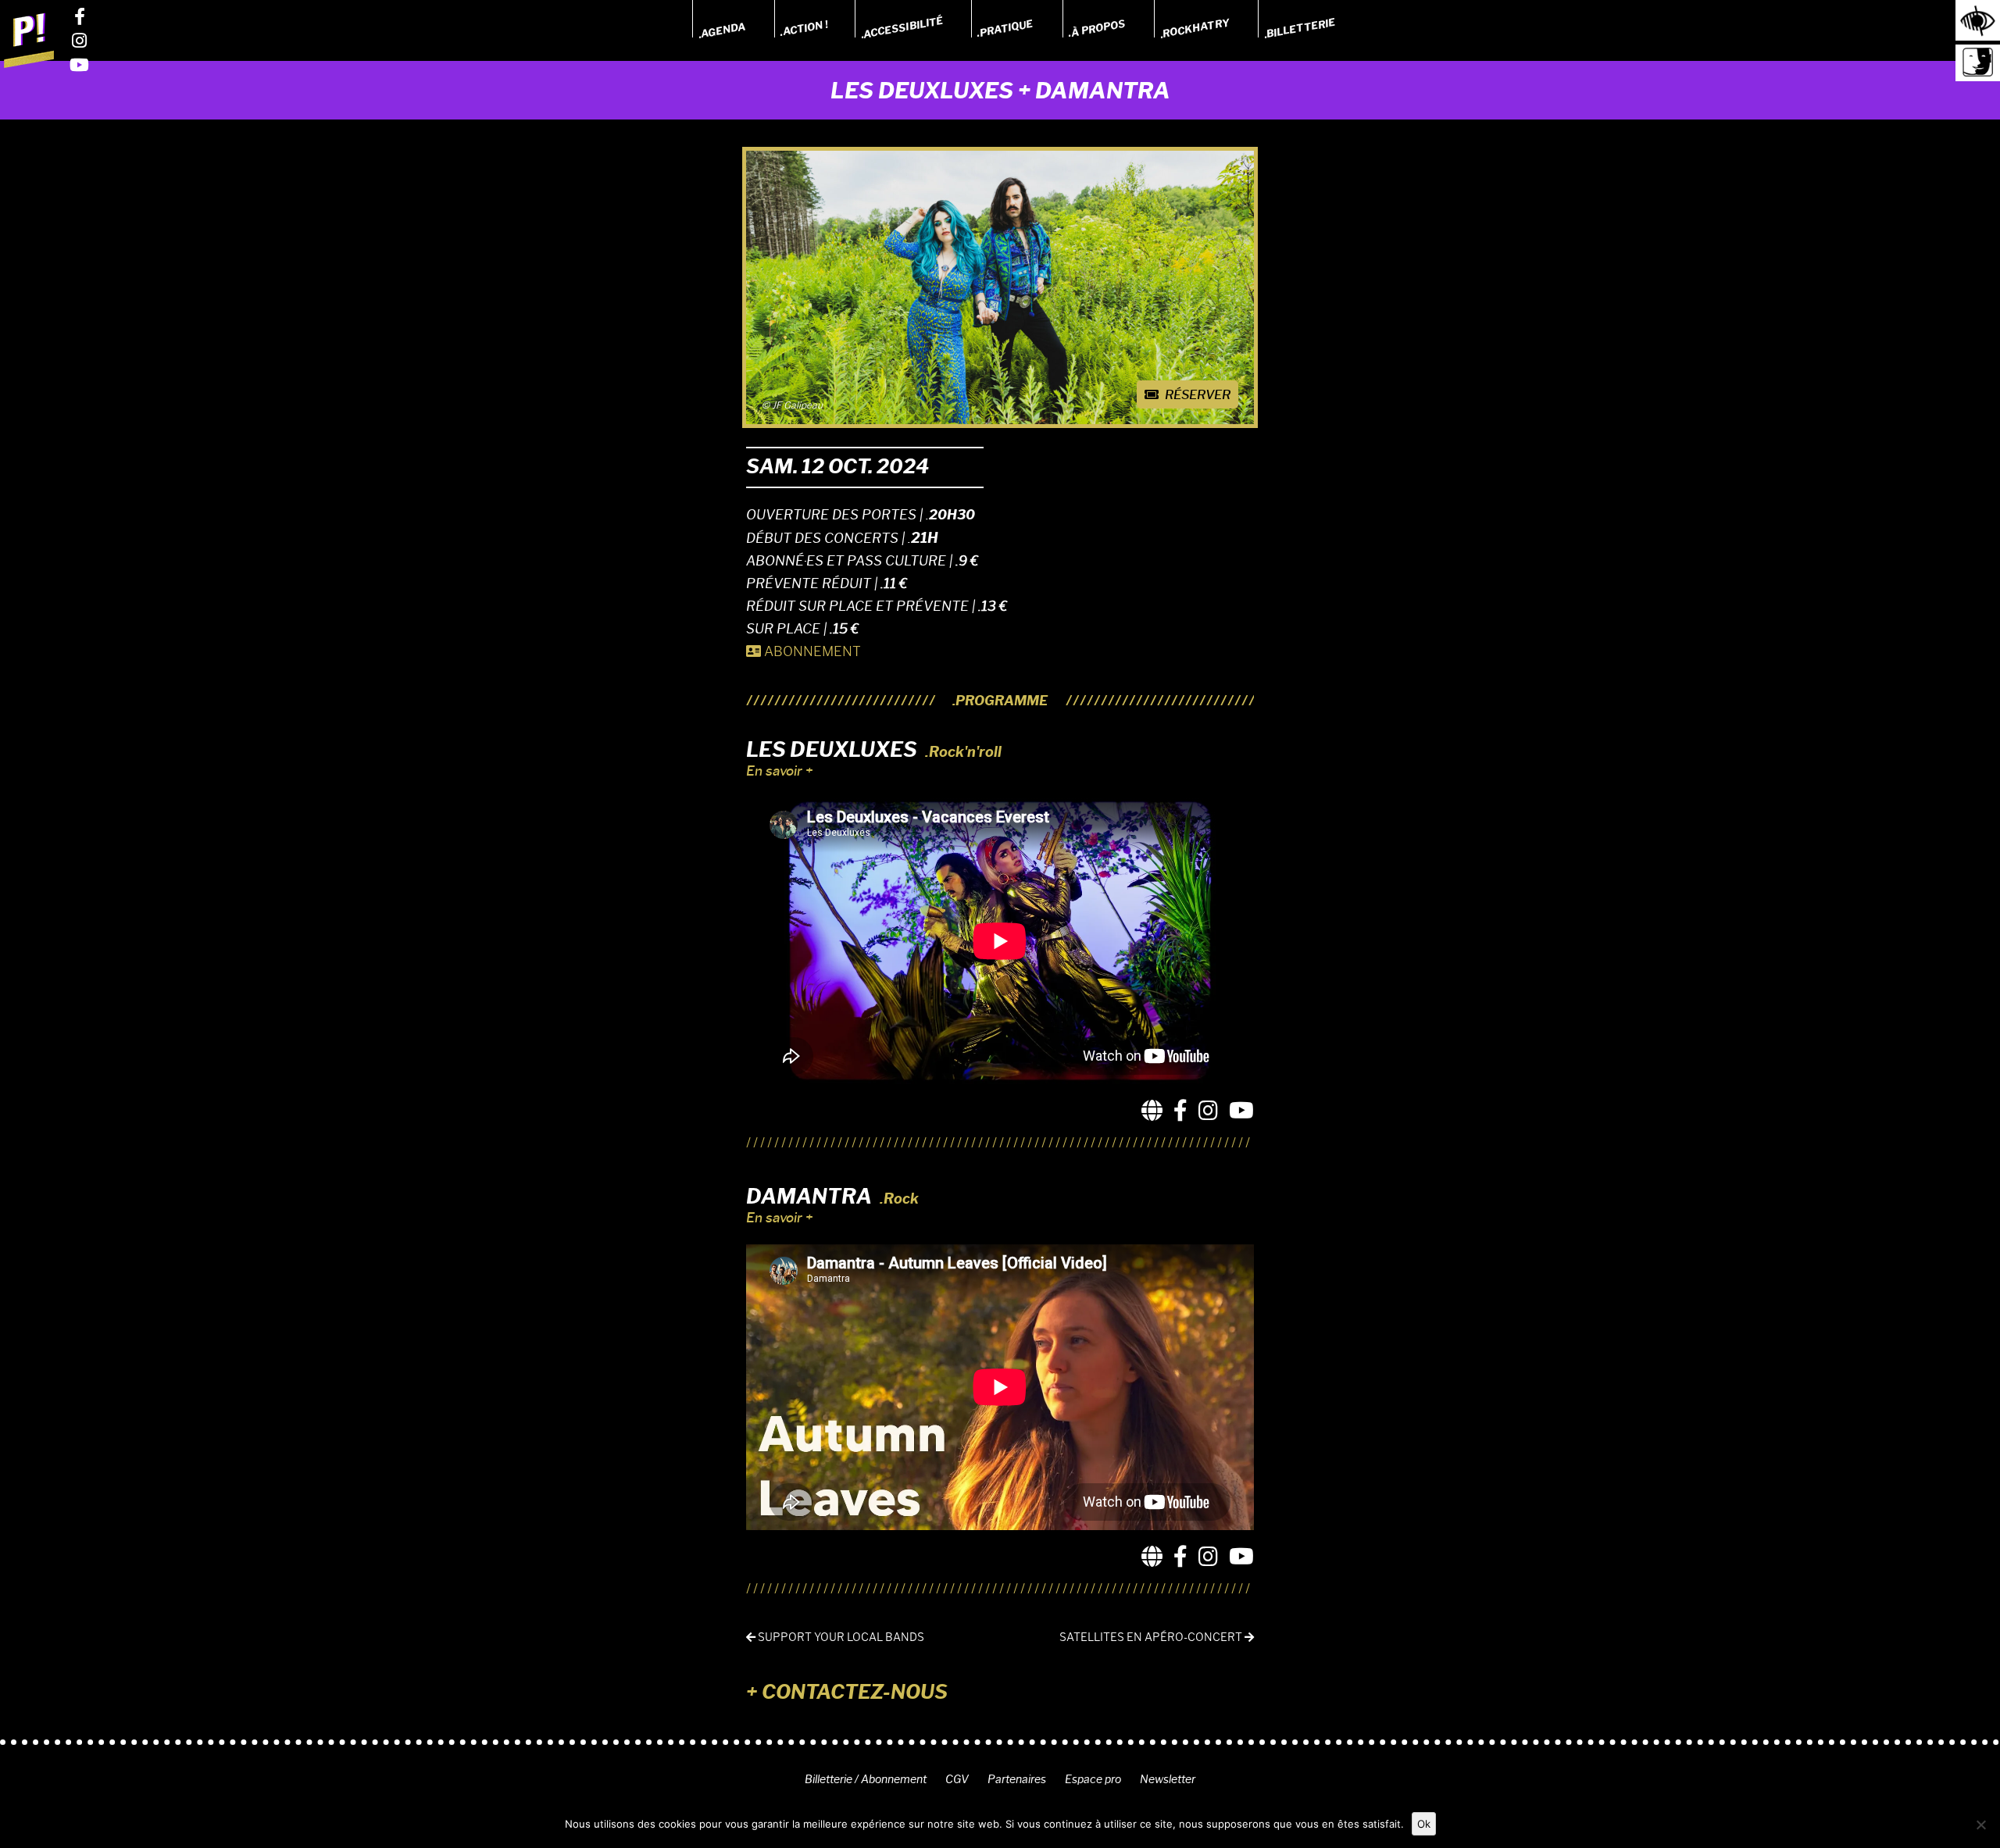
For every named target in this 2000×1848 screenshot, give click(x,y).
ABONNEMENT (811, 651)
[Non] (1980, 1825)
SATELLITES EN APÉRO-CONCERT (1152, 1638)
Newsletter (1168, 1779)
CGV (957, 1779)
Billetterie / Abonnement (866, 1779)
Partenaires (1017, 1779)
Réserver (1196, 395)
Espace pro (1093, 1779)
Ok (1424, 1824)
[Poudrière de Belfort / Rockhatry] (29, 40)
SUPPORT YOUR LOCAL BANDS (840, 1638)
